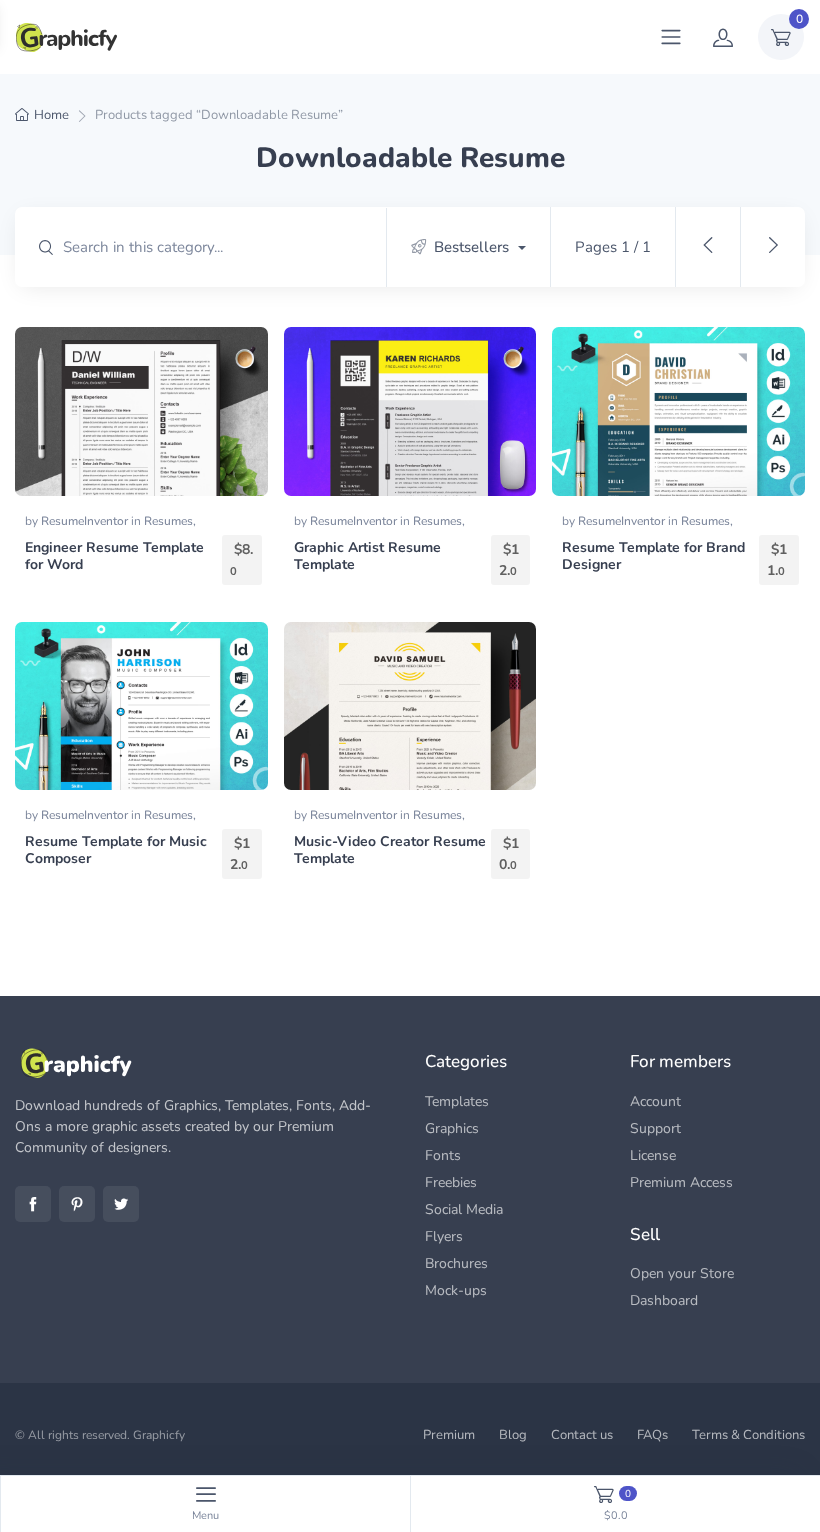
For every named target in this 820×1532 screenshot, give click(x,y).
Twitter (121, 1204)
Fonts (443, 1155)
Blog (513, 1435)
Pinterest (77, 1204)
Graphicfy (159, 1435)
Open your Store (682, 1273)
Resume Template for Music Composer (116, 850)
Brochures (456, 1263)
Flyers (444, 1236)
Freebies (451, 1182)
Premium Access (681, 1182)
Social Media (464, 1209)
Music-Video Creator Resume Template (390, 850)
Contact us (582, 1435)
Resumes (168, 521)
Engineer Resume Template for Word (114, 556)
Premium (449, 1435)
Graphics (452, 1128)
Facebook (33, 1204)
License (653, 1155)
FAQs (652, 1435)
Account (655, 1101)
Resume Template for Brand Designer (653, 556)
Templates (457, 1101)
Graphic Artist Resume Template (367, 556)
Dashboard (664, 1300)
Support (655, 1128)
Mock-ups (456, 1290)
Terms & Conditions (748, 1435)
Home (51, 115)
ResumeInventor (86, 521)
